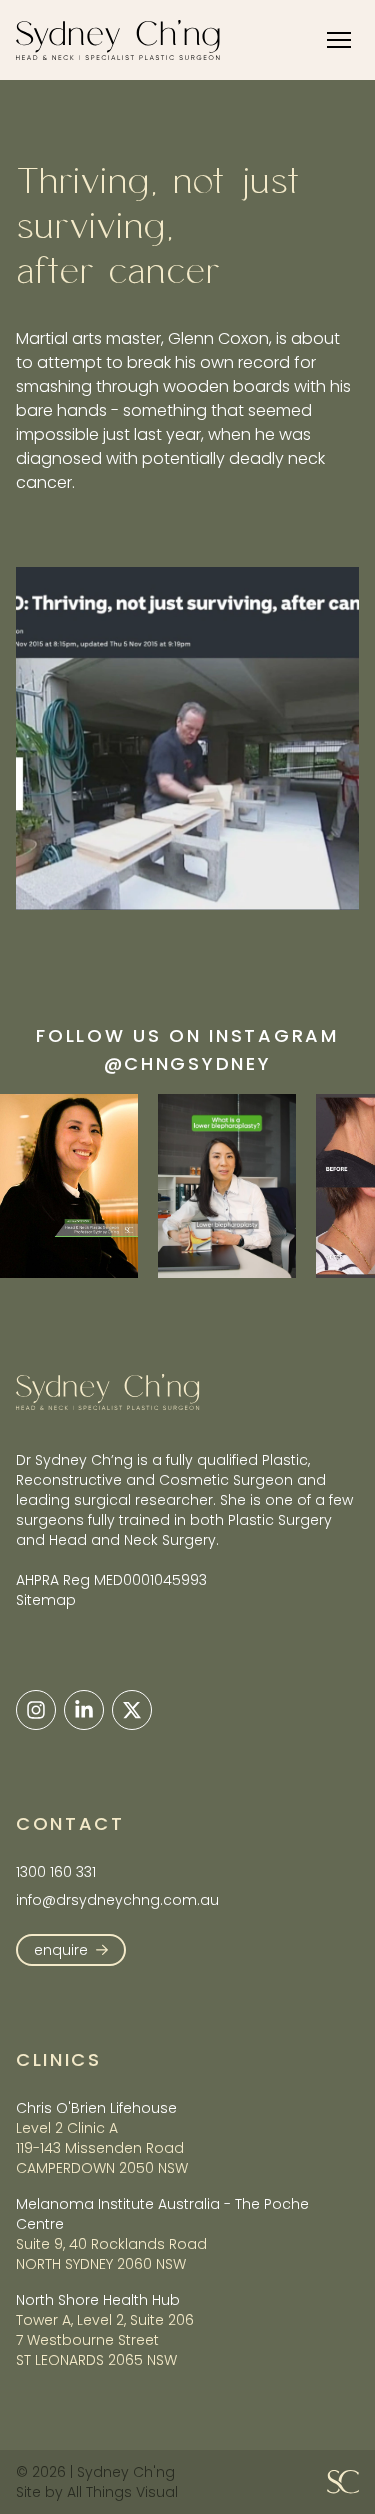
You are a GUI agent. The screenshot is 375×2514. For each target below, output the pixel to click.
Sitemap (46, 1600)
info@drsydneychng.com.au (117, 1900)
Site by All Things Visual (97, 2492)
